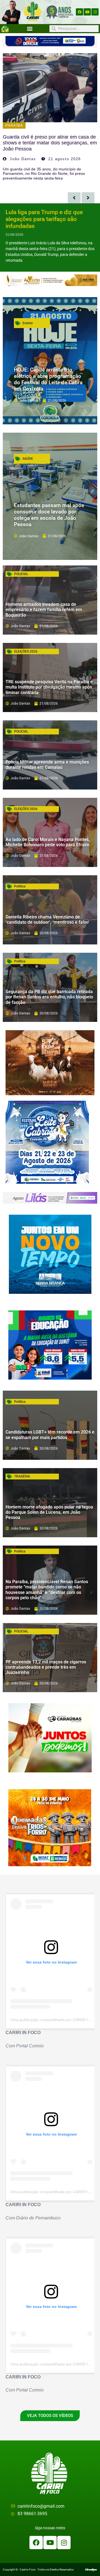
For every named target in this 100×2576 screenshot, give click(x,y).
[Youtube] (87, 12)
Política (20, 886)
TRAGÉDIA (22, 1476)
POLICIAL (21, 574)
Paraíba (14, 125)
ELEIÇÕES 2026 (26, 651)
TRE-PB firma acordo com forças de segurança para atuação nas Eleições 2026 (45, 143)
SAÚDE (28, 459)
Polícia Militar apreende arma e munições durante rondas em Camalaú (47, 765)
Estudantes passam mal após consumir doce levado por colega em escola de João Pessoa (49, 515)
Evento (28, 323)
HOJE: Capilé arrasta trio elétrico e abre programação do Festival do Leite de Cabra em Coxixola (48, 379)
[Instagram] (95, 12)
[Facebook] (79, 12)
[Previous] (74, 198)
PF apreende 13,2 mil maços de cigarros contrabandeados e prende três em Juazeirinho (46, 1667)
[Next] (88, 198)
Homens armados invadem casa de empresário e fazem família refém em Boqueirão (44, 610)
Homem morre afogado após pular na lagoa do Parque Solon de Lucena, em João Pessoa (49, 1512)
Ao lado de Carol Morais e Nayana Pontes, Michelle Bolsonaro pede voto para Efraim (48, 842)
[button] (30, 29)
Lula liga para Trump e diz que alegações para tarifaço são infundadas (44, 219)
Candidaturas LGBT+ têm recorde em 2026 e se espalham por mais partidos (50, 1435)
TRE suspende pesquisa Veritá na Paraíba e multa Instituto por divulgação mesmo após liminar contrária (49, 687)
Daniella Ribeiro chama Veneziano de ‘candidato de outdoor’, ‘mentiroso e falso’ (47, 920)
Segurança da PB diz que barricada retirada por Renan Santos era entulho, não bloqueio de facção (49, 997)
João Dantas (23, 159)
